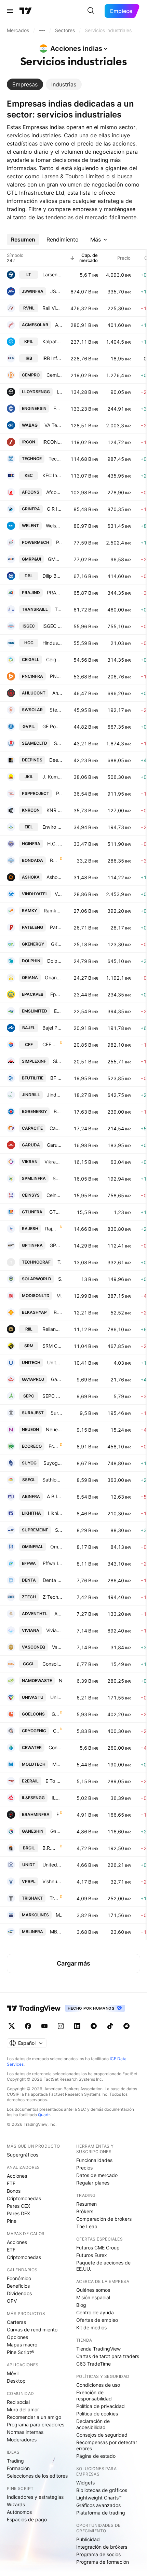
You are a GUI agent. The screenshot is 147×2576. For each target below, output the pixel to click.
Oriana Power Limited (54, 977)
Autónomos (19, 2512)
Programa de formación (103, 2562)
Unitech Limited (55, 1362)
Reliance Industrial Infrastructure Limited (52, 1329)
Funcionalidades (94, 2160)
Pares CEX (18, 2206)
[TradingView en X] (12, 2026)
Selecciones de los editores (37, 2476)
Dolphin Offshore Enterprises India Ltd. (55, 961)
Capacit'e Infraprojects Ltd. (56, 1128)
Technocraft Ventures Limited (60, 1262)
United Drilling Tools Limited (52, 1865)
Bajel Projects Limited (52, 1028)
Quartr (44, 2115)
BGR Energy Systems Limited (58, 1111)
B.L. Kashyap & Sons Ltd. (58, 1312)
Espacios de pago (27, 2519)
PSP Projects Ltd (59, 793)
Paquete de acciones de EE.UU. (103, 2266)
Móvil (13, 2373)
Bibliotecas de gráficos (102, 2490)
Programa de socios (98, 2554)
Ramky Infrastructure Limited (53, 911)
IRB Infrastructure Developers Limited (52, 358)
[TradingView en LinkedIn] (77, 2026)
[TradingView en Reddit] (126, 2026)
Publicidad (88, 2539)
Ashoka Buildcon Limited (54, 877)
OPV (12, 2301)
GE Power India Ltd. (52, 726)
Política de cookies (97, 2414)
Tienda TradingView (98, 2349)
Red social (18, 2402)
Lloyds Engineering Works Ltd (59, 392)
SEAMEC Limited (58, 743)
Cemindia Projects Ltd (54, 375)
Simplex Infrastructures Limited (58, 1061)
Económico (19, 2278)
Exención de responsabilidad (94, 2395)
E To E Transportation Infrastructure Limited (54, 1781)
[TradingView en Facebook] (28, 2026)
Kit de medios (91, 2327)
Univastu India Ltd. (56, 1697)
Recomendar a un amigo (34, 2417)
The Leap (87, 2226)
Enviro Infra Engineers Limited (52, 827)
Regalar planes (93, 2183)
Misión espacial (93, 2297)
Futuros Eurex (92, 2255)
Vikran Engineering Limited (53, 1162)
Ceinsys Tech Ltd (54, 1195)
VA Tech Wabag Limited (53, 425)
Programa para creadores (36, 2425)
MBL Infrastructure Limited (56, 1932)
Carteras (16, 2322)
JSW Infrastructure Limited (56, 291)
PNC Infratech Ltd (56, 676)
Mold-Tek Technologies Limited (57, 1764)
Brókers (85, 2211)
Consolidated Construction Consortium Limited (52, 1664)
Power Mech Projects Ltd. (59, 542)
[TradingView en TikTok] (110, 2026)
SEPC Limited (52, 1396)
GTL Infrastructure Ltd (56, 1212)
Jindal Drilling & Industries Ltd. (55, 1095)
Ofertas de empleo (97, 2320)
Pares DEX (18, 2213)
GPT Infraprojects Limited (56, 1245)
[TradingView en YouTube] (44, 2026)
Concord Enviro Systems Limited (55, 1747)
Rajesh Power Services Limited (52, 1229)
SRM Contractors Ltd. (52, 1346)
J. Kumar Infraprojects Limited (52, 777)
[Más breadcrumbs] (42, 30)
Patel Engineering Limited (56, 927)
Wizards (16, 2504)
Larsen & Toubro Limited (52, 274)
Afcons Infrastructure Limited (54, 492)
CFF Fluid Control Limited (50, 1044)
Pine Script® (21, 2352)
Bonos (14, 2191)
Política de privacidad (101, 2406)
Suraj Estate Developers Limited (56, 1413)
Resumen (86, 2204)
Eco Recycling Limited (54, 1446)
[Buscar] (91, 11)
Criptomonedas (24, 2198)
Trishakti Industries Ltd (54, 1898)
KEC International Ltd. (52, 475)
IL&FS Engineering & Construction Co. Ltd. (57, 1798)
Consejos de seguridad (102, 2435)
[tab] (25, 84)
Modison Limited (59, 1296)
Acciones (17, 2176)
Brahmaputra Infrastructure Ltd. (57, 1814)
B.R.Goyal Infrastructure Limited (50, 1848)
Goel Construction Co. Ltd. (55, 1714)
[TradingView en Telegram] (94, 2026)
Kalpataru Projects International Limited (52, 341)
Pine (12, 2221)
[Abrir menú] (10, 11)
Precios (84, 2168)
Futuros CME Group (98, 2248)
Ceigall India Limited (54, 659)
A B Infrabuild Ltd (55, 1496)
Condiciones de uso (98, 2385)
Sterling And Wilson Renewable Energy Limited (56, 710)
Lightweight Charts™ (99, 2498)
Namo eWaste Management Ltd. (61, 1680)
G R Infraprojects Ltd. (55, 509)
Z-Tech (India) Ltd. (52, 1597)
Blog (81, 2305)
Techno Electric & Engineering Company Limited (55, 459)
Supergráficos (23, 2155)
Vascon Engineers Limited (57, 1647)
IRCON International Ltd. (52, 442)
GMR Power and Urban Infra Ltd (55, 559)
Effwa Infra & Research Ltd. (52, 1563)
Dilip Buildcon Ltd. (52, 576)
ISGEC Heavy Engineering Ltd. (52, 626)
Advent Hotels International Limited (58, 1614)
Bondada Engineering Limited (54, 860)
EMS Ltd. (58, 1011)
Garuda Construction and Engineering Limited (55, 1145)
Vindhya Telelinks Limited (58, 894)
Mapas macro (22, 2345)
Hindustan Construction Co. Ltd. (52, 643)
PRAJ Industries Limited (55, 593)
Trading (15, 2461)
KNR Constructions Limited (54, 810)
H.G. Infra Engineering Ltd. (55, 844)
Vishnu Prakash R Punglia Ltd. (52, 1881)
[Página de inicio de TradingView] (26, 11)
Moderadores (22, 2440)
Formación (18, 2468)
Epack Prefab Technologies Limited (56, 994)
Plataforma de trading (101, 2513)
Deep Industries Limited (56, 760)
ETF (11, 2183)
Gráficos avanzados (98, 2505)
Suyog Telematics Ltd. (53, 1463)
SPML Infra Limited (57, 1178)
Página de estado (96, 2456)
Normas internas (25, 2432)
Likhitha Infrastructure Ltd (55, 1513)
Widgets (85, 2483)
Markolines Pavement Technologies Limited (59, 1915)
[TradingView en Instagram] (61, 2026)
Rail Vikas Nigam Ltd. (52, 308)
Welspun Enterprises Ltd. (54, 526)
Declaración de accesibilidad (93, 2424)
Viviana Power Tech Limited (54, 1630)
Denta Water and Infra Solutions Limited (52, 1580)
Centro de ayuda (95, 2312)
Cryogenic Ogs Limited (56, 1731)
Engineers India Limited (58, 408)
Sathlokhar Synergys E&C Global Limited (52, 1480)
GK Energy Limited (57, 944)
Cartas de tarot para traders (108, 2356)
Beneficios (18, 2286)
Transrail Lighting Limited (58, 609)
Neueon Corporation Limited (54, 1429)
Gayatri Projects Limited (57, 1379)
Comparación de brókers (104, 2219)
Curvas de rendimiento (32, 2330)
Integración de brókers (102, 2547)
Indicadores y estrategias (35, 2497)
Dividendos (19, 2293)
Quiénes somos (93, 2290)
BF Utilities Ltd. (56, 1078)
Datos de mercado (97, 2175)
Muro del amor (23, 2409)
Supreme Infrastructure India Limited (59, 1530)
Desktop (16, 2381)
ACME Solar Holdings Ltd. (59, 325)
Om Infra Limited (56, 1547)
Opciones (17, 2337)
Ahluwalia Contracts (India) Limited (57, 693)
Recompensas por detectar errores (107, 2445)
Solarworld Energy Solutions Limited (60, 1279)
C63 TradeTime (93, 2364)
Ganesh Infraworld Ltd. (56, 1831)
